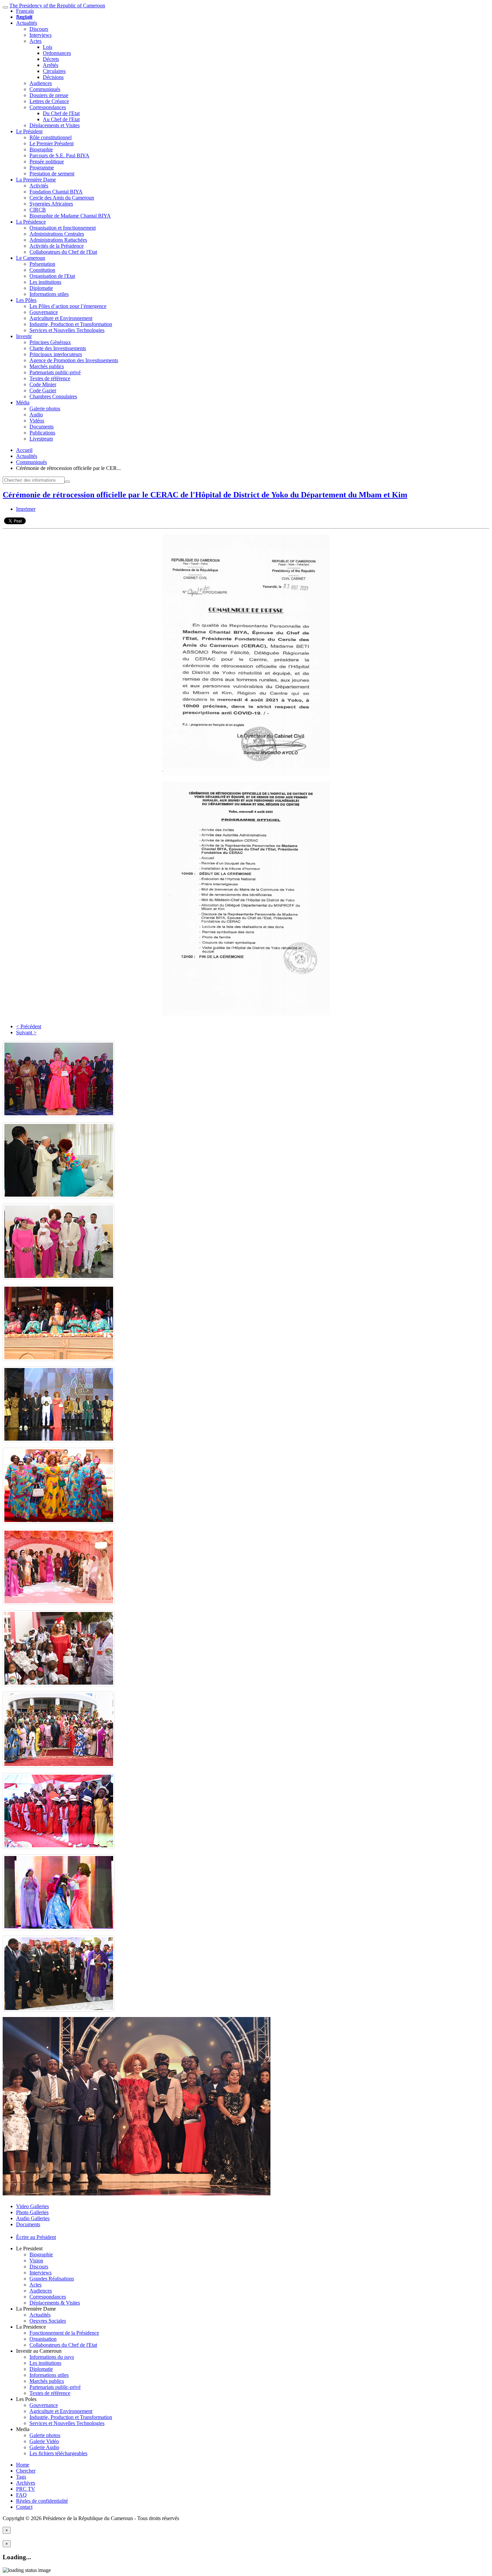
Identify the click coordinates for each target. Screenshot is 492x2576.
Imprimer (26, 509)
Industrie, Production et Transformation (71, 324)
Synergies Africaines (51, 204)
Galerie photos (45, 409)
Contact (24, 2507)
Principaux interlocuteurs (56, 354)
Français (25, 11)
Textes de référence (50, 378)
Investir (24, 336)
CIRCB (38, 210)
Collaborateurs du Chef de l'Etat (63, 252)
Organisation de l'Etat (52, 276)
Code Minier (43, 384)
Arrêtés (51, 65)
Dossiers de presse (49, 95)
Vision (36, 2261)
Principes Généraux (50, 342)
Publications (42, 433)
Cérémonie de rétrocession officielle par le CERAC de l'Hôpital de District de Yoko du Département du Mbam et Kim (205, 495)
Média (23, 402)
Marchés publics (47, 366)
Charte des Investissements (58, 348)
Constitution (42, 270)
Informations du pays (52, 2357)
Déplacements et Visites (55, 125)
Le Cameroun (31, 258)
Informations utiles (49, 294)
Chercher (26, 2471)
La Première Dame (36, 180)
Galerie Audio (44, 2447)
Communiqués (45, 89)
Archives (26, 2483)
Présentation (42, 264)
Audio (36, 415)
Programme (42, 168)
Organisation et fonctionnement (63, 228)
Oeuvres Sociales (48, 2321)
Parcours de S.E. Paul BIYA (59, 155)
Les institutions (45, 282)
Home (23, 2465)
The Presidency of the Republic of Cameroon (57, 6)
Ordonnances (57, 53)
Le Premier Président (52, 143)
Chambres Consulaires (53, 396)
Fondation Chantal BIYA (56, 192)
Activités (39, 186)
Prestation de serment (52, 174)
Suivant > (26, 1032)
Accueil (24, 450)
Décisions (53, 77)
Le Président (29, 131)
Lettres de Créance (49, 101)
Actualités (27, 23)
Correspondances (48, 107)
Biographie (41, 149)
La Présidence (31, 222)
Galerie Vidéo (44, 2441)
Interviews (40, 35)
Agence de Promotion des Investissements (74, 360)
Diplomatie (41, 288)
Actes (35, 41)
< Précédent (29, 1026)
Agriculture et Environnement (61, 318)
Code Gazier (43, 390)
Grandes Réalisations (52, 2279)
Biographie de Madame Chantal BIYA (70, 216)
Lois (48, 47)
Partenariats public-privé (55, 372)
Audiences (41, 83)
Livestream (41, 439)
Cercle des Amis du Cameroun (62, 198)
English (24, 17)
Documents (42, 427)
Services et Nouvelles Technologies (67, 330)
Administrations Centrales (57, 234)
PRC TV (26, 2489)
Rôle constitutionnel (51, 137)
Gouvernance (44, 312)
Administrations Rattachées (58, 240)
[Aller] (67, 482)
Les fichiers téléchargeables (58, 2453)
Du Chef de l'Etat (61, 113)
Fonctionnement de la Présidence (64, 2333)
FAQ (21, 2495)
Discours (39, 29)
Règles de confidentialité (42, 2501)
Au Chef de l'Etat (61, 119)
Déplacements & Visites (55, 2303)
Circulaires (54, 71)
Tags (21, 2477)
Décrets (51, 59)
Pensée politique (47, 162)
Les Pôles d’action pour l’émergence (68, 306)
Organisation (43, 2339)
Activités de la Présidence (57, 246)
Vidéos (37, 421)
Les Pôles (26, 300)
